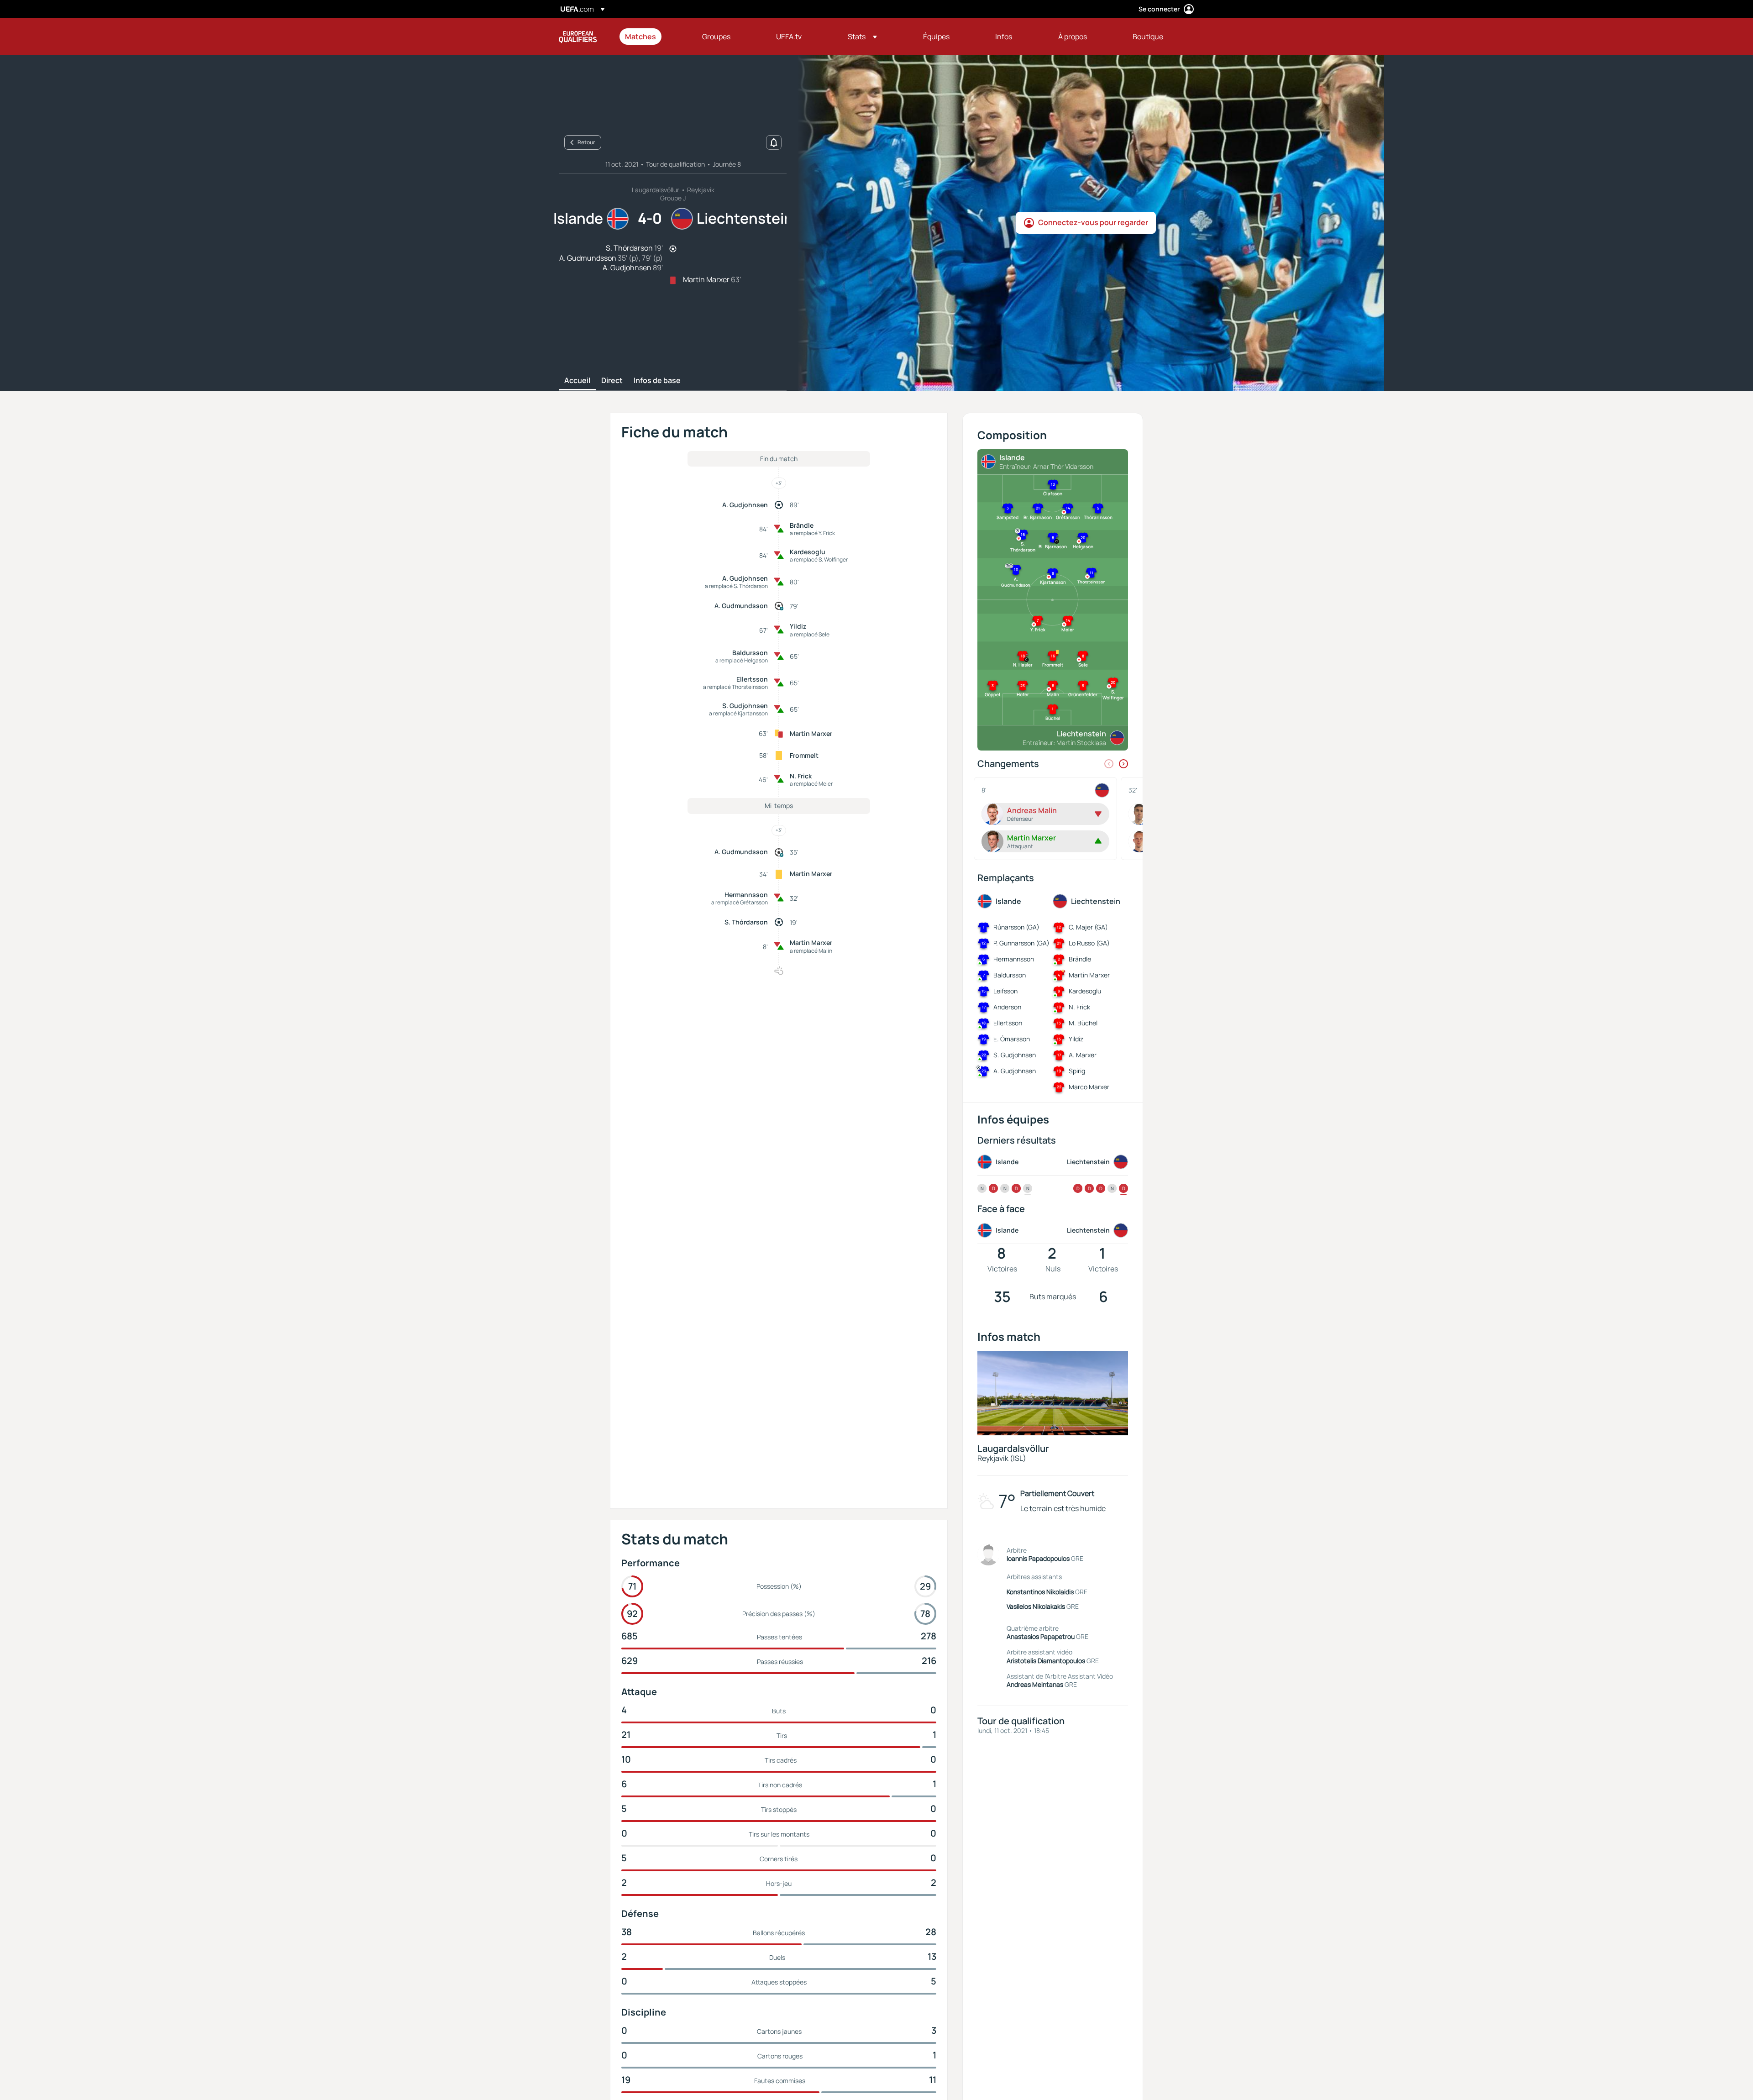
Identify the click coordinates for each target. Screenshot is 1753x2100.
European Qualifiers (578, 37)
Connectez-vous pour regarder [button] (1093, 222)
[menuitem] (652, 37)
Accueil (577, 381)
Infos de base (657, 381)
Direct (612, 381)
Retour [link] (586, 142)
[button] (862, 37)
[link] (640, 37)
